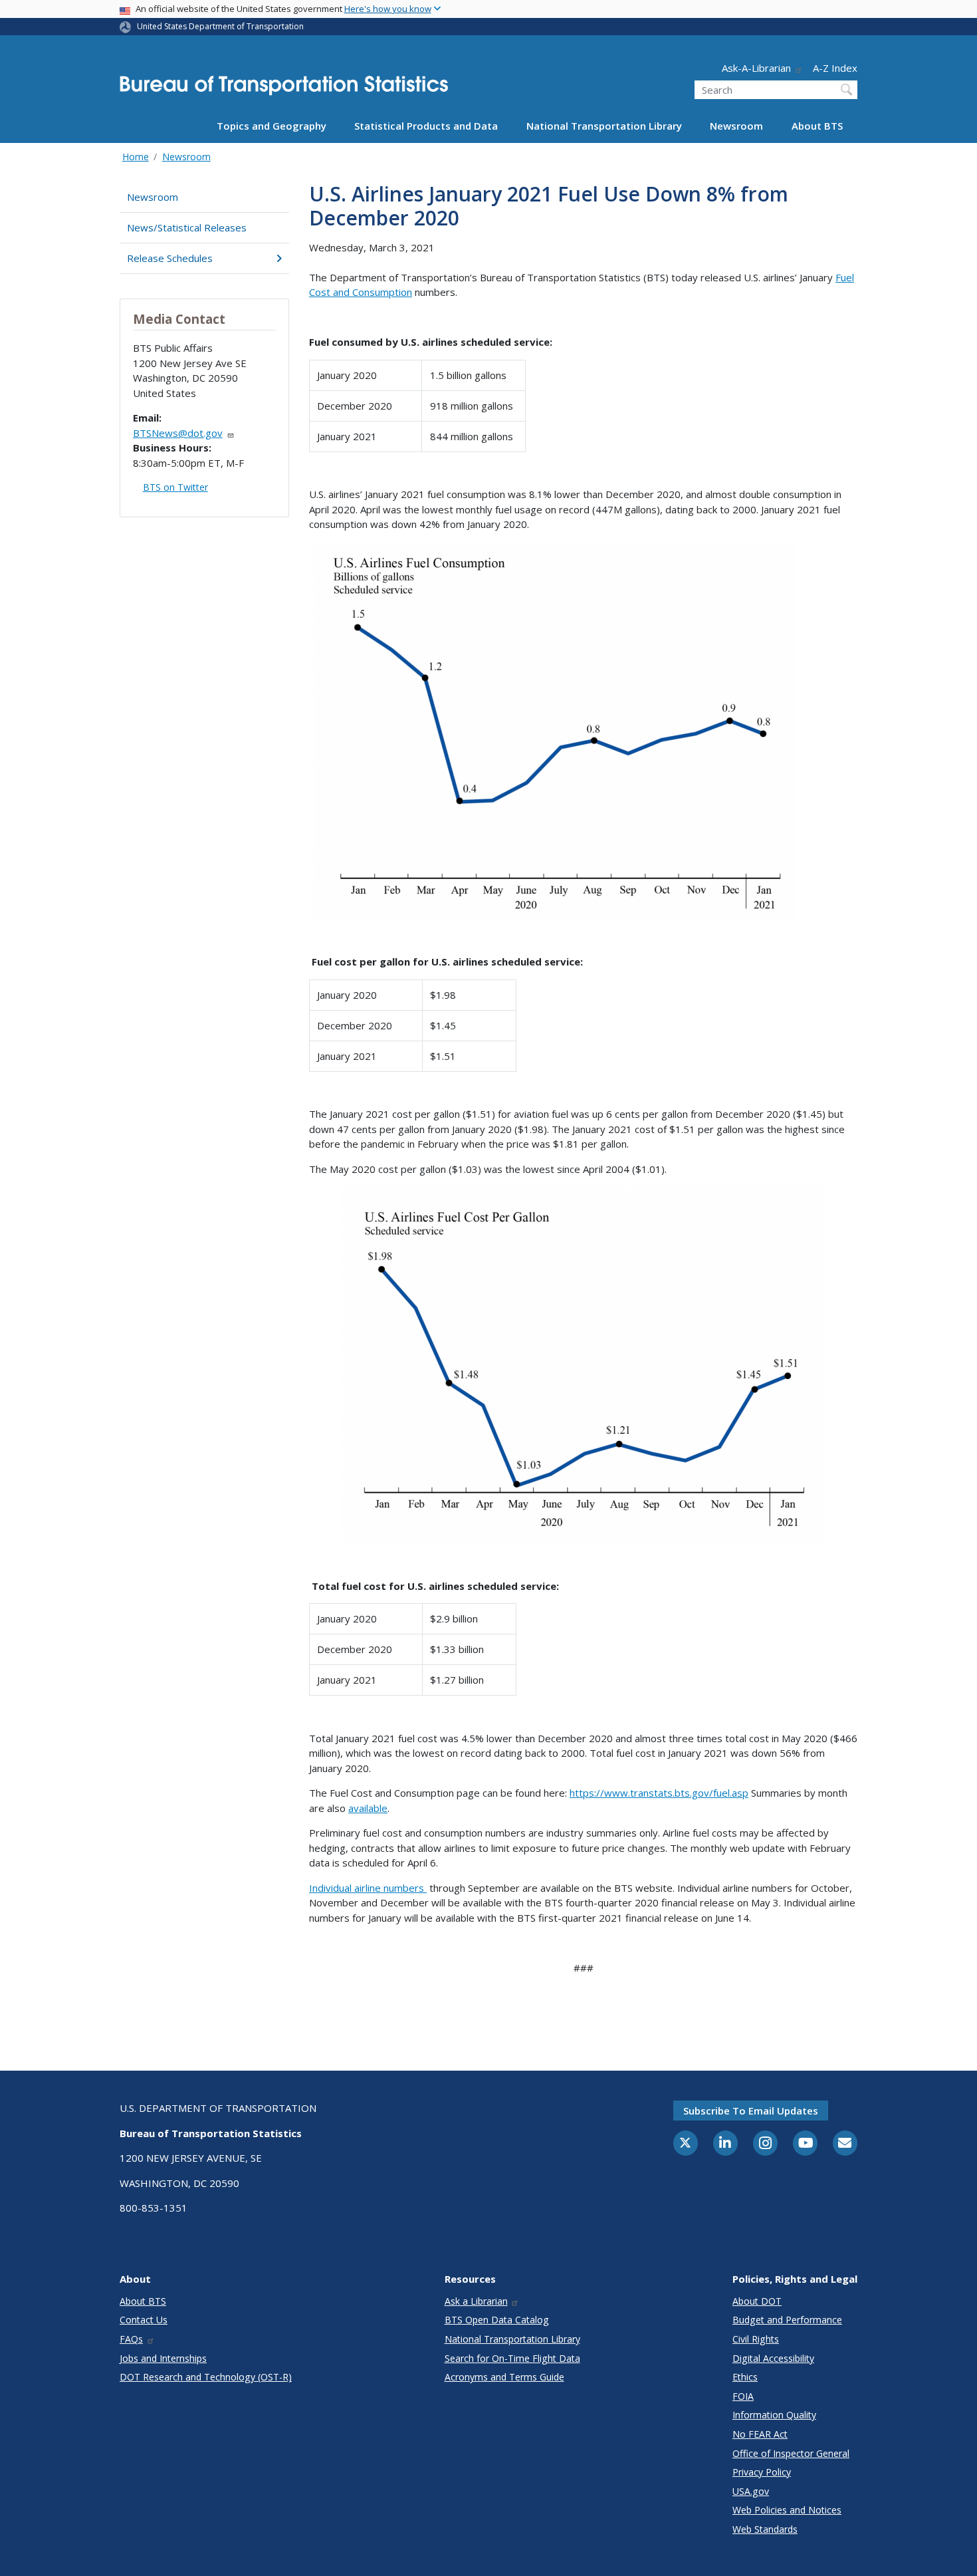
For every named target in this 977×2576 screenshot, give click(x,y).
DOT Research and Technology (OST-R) (206, 2377)
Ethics (745, 2377)
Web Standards (765, 2529)
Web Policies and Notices (787, 2510)
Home (136, 157)
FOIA (743, 2396)
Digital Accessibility (773, 2358)
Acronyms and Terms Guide (504, 2377)
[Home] (284, 89)
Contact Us (144, 2320)
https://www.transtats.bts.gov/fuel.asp (659, 1793)
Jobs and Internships (163, 2358)
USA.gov (751, 2491)
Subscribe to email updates (751, 2111)
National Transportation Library (604, 126)
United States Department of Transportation (220, 26)
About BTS (817, 126)
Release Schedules (170, 258)
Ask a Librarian (476, 2301)
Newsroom (736, 126)
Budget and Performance (787, 2320)
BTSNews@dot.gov (178, 433)
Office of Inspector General (791, 2453)
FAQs (131, 2339)
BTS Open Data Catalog (497, 2320)
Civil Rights (756, 2339)
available (368, 1808)
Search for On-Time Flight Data (512, 2358)
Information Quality (774, 2415)
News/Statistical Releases (187, 227)
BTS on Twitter (175, 487)
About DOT (757, 2301)
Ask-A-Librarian (756, 68)
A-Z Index (835, 68)
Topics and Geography (271, 126)
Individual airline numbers (368, 1888)
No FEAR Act (760, 2434)
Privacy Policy (762, 2472)
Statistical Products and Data (426, 126)
